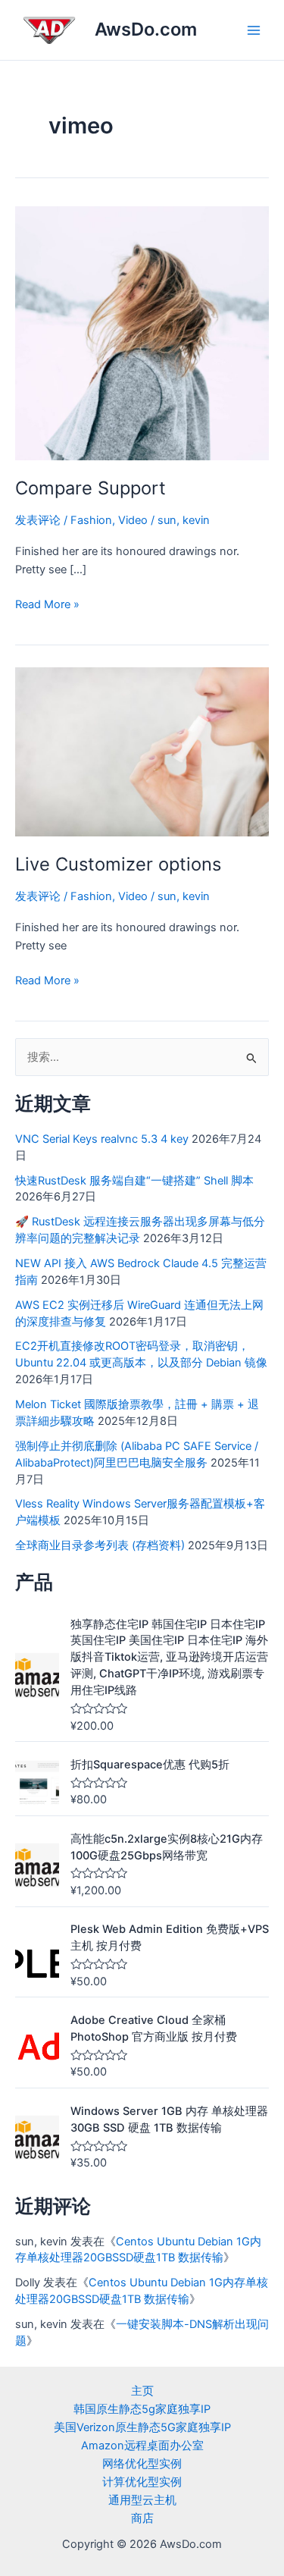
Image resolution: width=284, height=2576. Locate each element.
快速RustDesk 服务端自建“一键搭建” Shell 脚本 (134, 1181)
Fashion (91, 520)
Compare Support (91, 488)
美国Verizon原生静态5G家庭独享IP (142, 2427)
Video (133, 520)
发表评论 (38, 520)
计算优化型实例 (142, 2482)
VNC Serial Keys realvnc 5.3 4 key (102, 1139)
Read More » (47, 603)
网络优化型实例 (142, 2464)
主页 (142, 2391)
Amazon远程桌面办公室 (142, 2446)
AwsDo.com (146, 29)
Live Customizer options (118, 864)
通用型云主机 (142, 2500)
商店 (142, 2518)
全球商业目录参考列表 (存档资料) (100, 1545)
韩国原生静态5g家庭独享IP (142, 2409)
